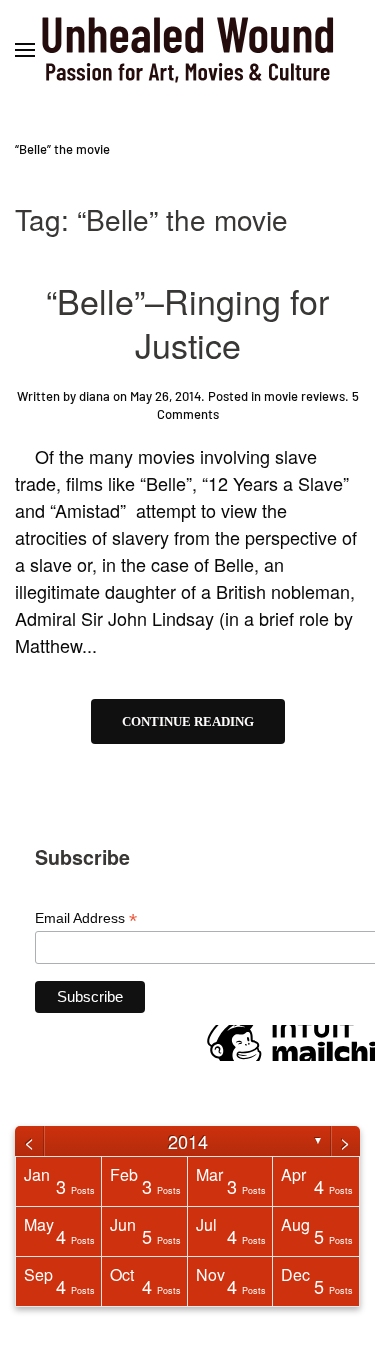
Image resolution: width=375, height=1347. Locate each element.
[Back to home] (188, 50)
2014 (188, 1141)
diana (94, 396)
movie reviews (304, 396)
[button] (25, 50)
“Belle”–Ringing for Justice (187, 322)
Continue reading (188, 721)
